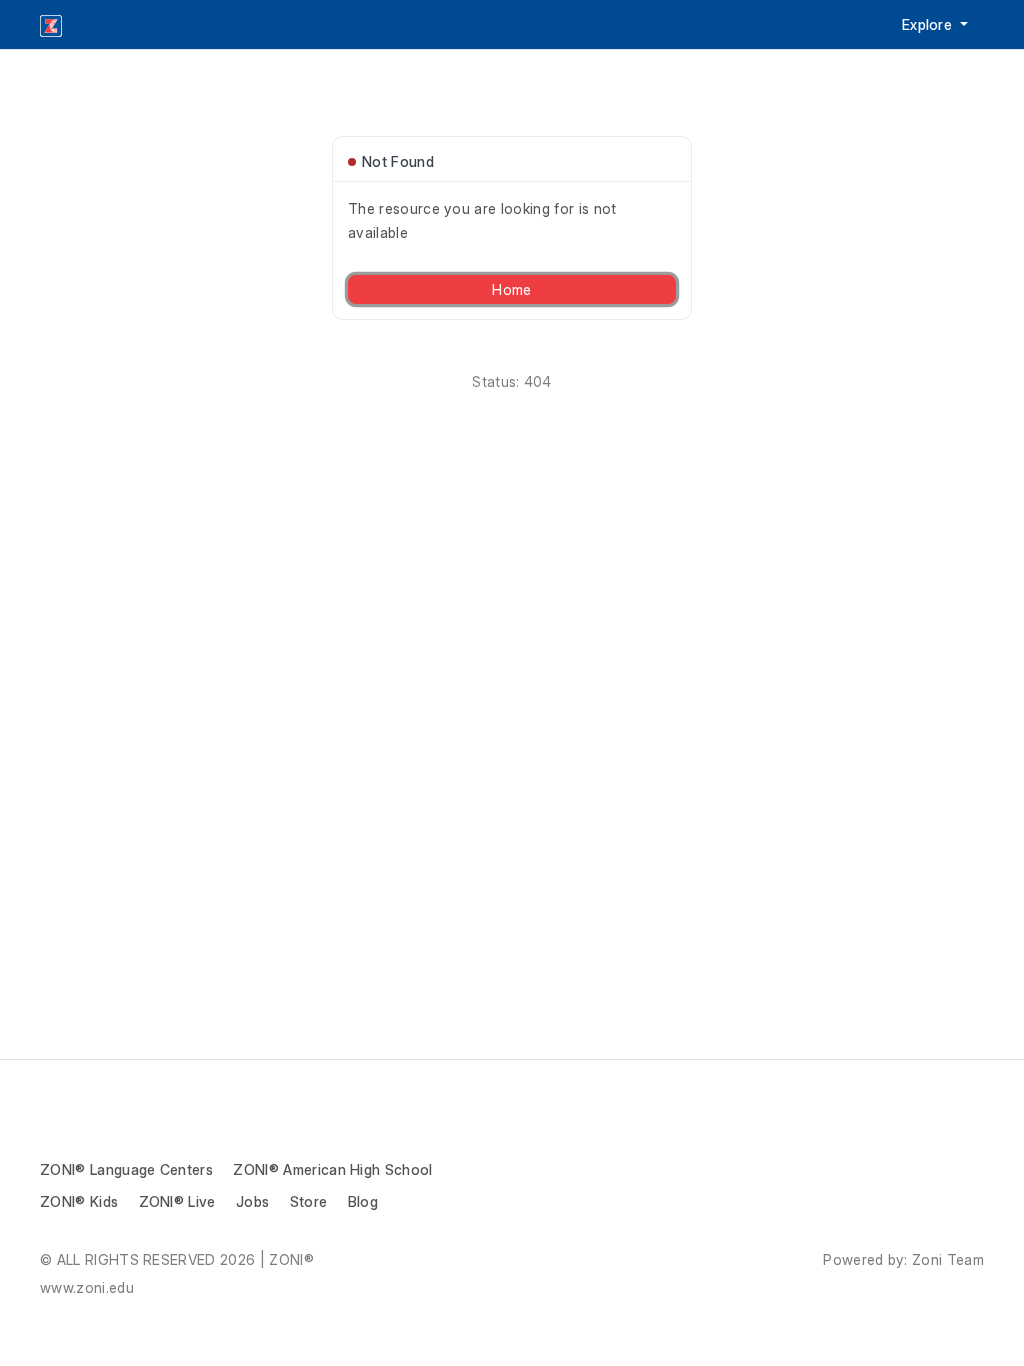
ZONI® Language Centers (126, 1169)
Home (511, 289)
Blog (363, 1201)
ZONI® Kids (79, 1201)
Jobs (252, 1201)
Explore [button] (929, 24)
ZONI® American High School (332, 1169)
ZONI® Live (177, 1201)
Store (309, 1201)
